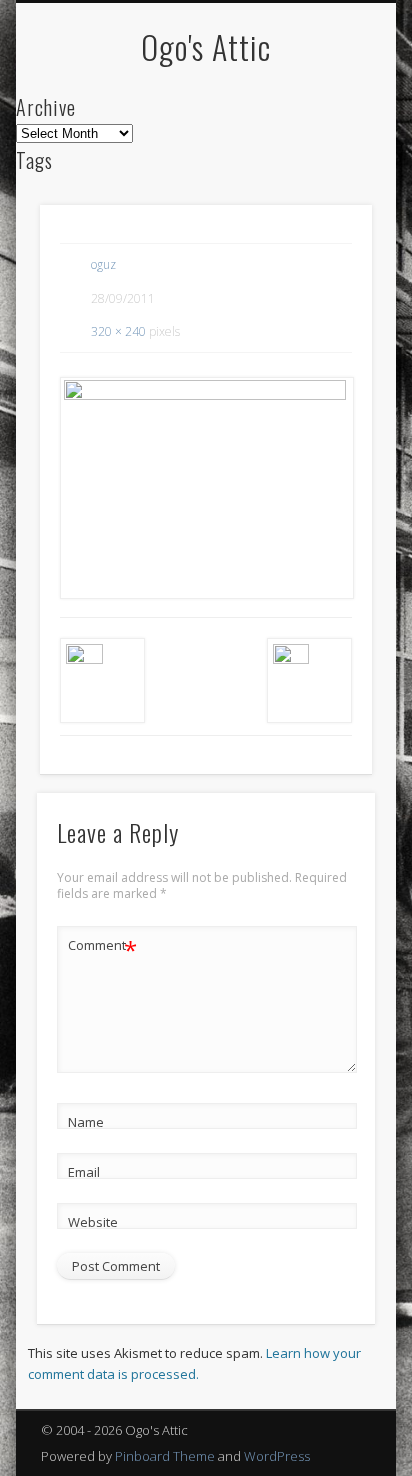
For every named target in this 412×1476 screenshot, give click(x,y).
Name (86, 1122)
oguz (103, 264)
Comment (102, 948)
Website (93, 1222)
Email (84, 1172)
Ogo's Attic (206, 46)
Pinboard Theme (165, 1456)
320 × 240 (118, 331)
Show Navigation (323, 179)
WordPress (277, 1456)
